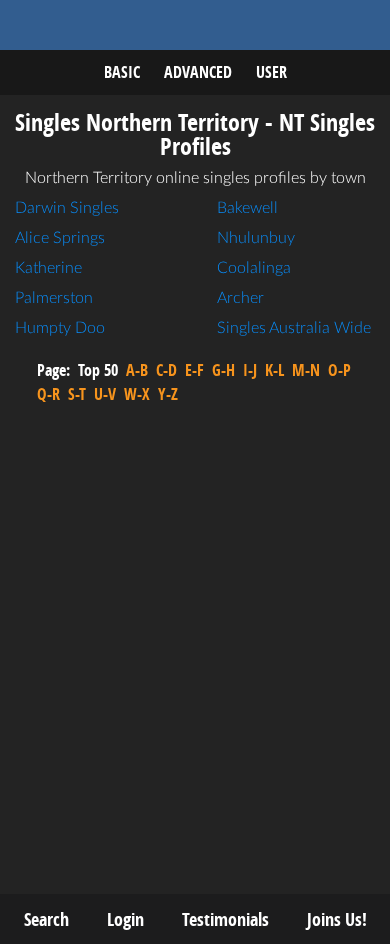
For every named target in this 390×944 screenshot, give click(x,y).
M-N (306, 370)
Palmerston (54, 298)
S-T (77, 394)
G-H (223, 370)
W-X (137, 394)
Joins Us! (337, 919)
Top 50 (98, 370)
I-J (250, 370)
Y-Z (168, 394)
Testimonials (225, 919)
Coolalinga (254, 268)
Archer (240, 298)
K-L (274, 370)
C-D (166, 370)
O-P (339, 370)
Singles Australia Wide (294, 328)
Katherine (48, 268)
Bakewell (247, 208)
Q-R (48, 394)
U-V (105, 394)
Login (125, 919)
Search (46, 919)
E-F (194, 370)
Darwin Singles (67, 208)
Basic (122, 72)
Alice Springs (60, 238)
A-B (137, 370)
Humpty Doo (60, 328)
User (271, 72)
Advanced (198, 72)
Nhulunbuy (256, 238)
